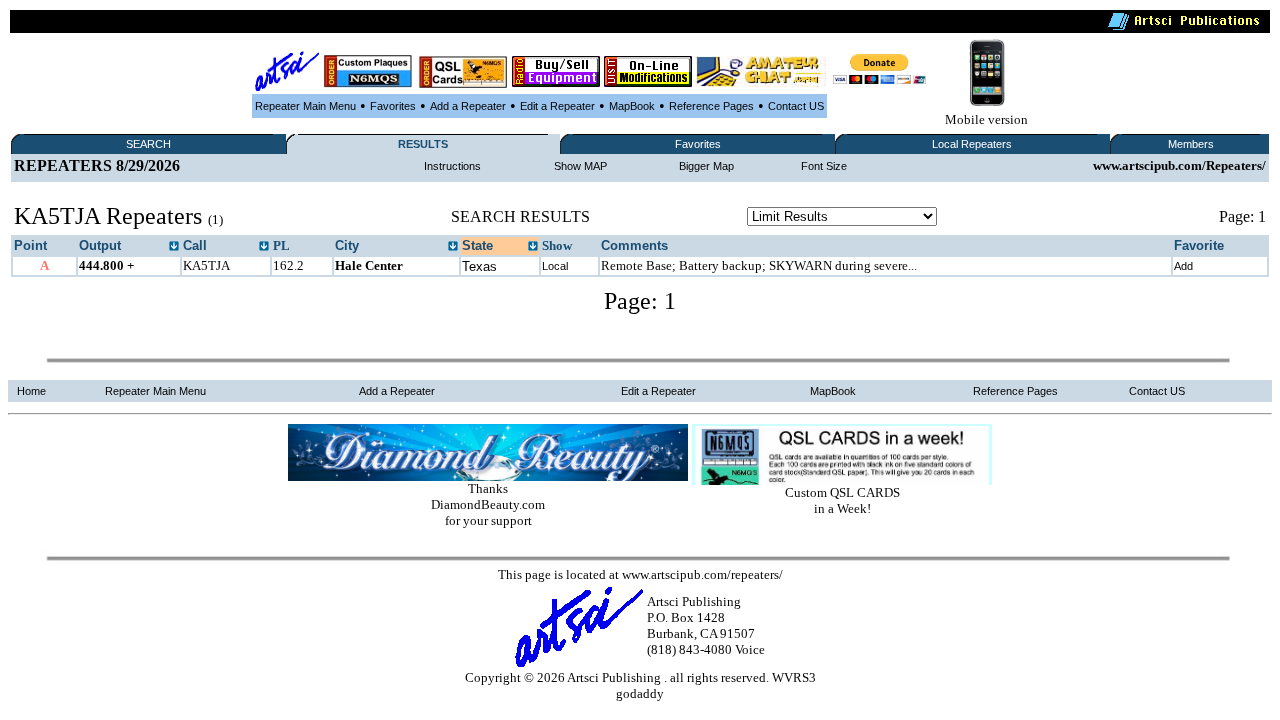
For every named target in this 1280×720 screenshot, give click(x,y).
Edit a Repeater (557, 106)
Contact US (796, 106)
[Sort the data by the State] (533, 247)
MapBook (632, 106)
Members (1191, 144)
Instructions (452, 166)
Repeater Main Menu (305, 106)
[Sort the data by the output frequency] (174, 247)
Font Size (824, 166)
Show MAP (580, 166)
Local (555, 266)
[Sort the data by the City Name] (453, 247)
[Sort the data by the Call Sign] (264, 247)
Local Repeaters (972, 144)
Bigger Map (706, 166)
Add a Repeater (468, 106)
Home (31, 391)
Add (1183, 266)
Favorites (393, 106)
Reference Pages (711, 106)
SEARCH (148, 144)
